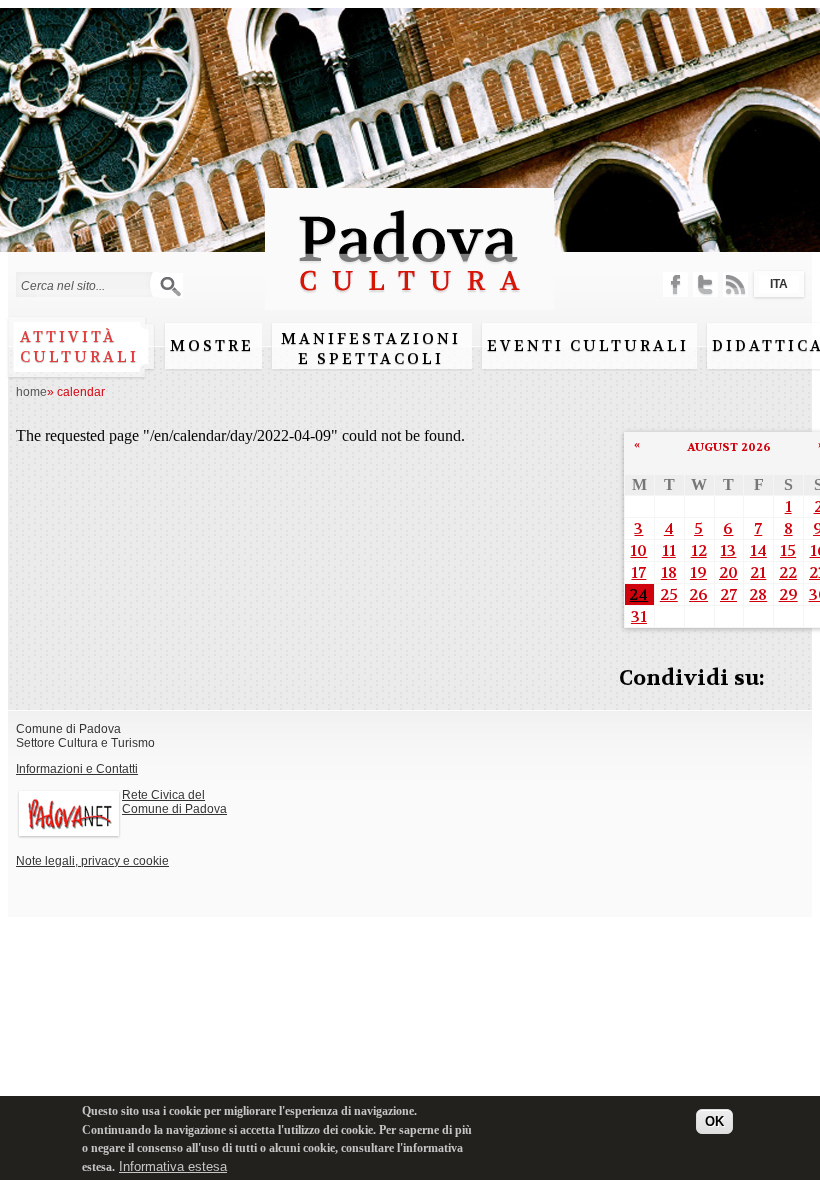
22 (788, 572)
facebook (675, 284)
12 (699, 550)
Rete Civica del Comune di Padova (174, 802)
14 (758, 550)
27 (728, 594)
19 (698, 572)
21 (758, 572)
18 (669, 572)
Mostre (212, 346)
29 (788, 594)
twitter (705, 284)
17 (638, 572)
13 (728, 550)
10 (638, 550)
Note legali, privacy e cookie (92, 861)
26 (698, 594)
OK (714, 1121)
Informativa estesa (173, 1166)
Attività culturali (79, 347)
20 (728, 572)
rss (735, 284)
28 (758, 594)
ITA (779, 284)
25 (669, 594)
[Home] (409, 300)
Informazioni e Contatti (77, 769)
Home (31, 392)
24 (638, 594)
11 (669, 550)
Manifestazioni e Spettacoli (371, 349)
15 (788, 550)
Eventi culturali (588, 346)
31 (639, 616)
